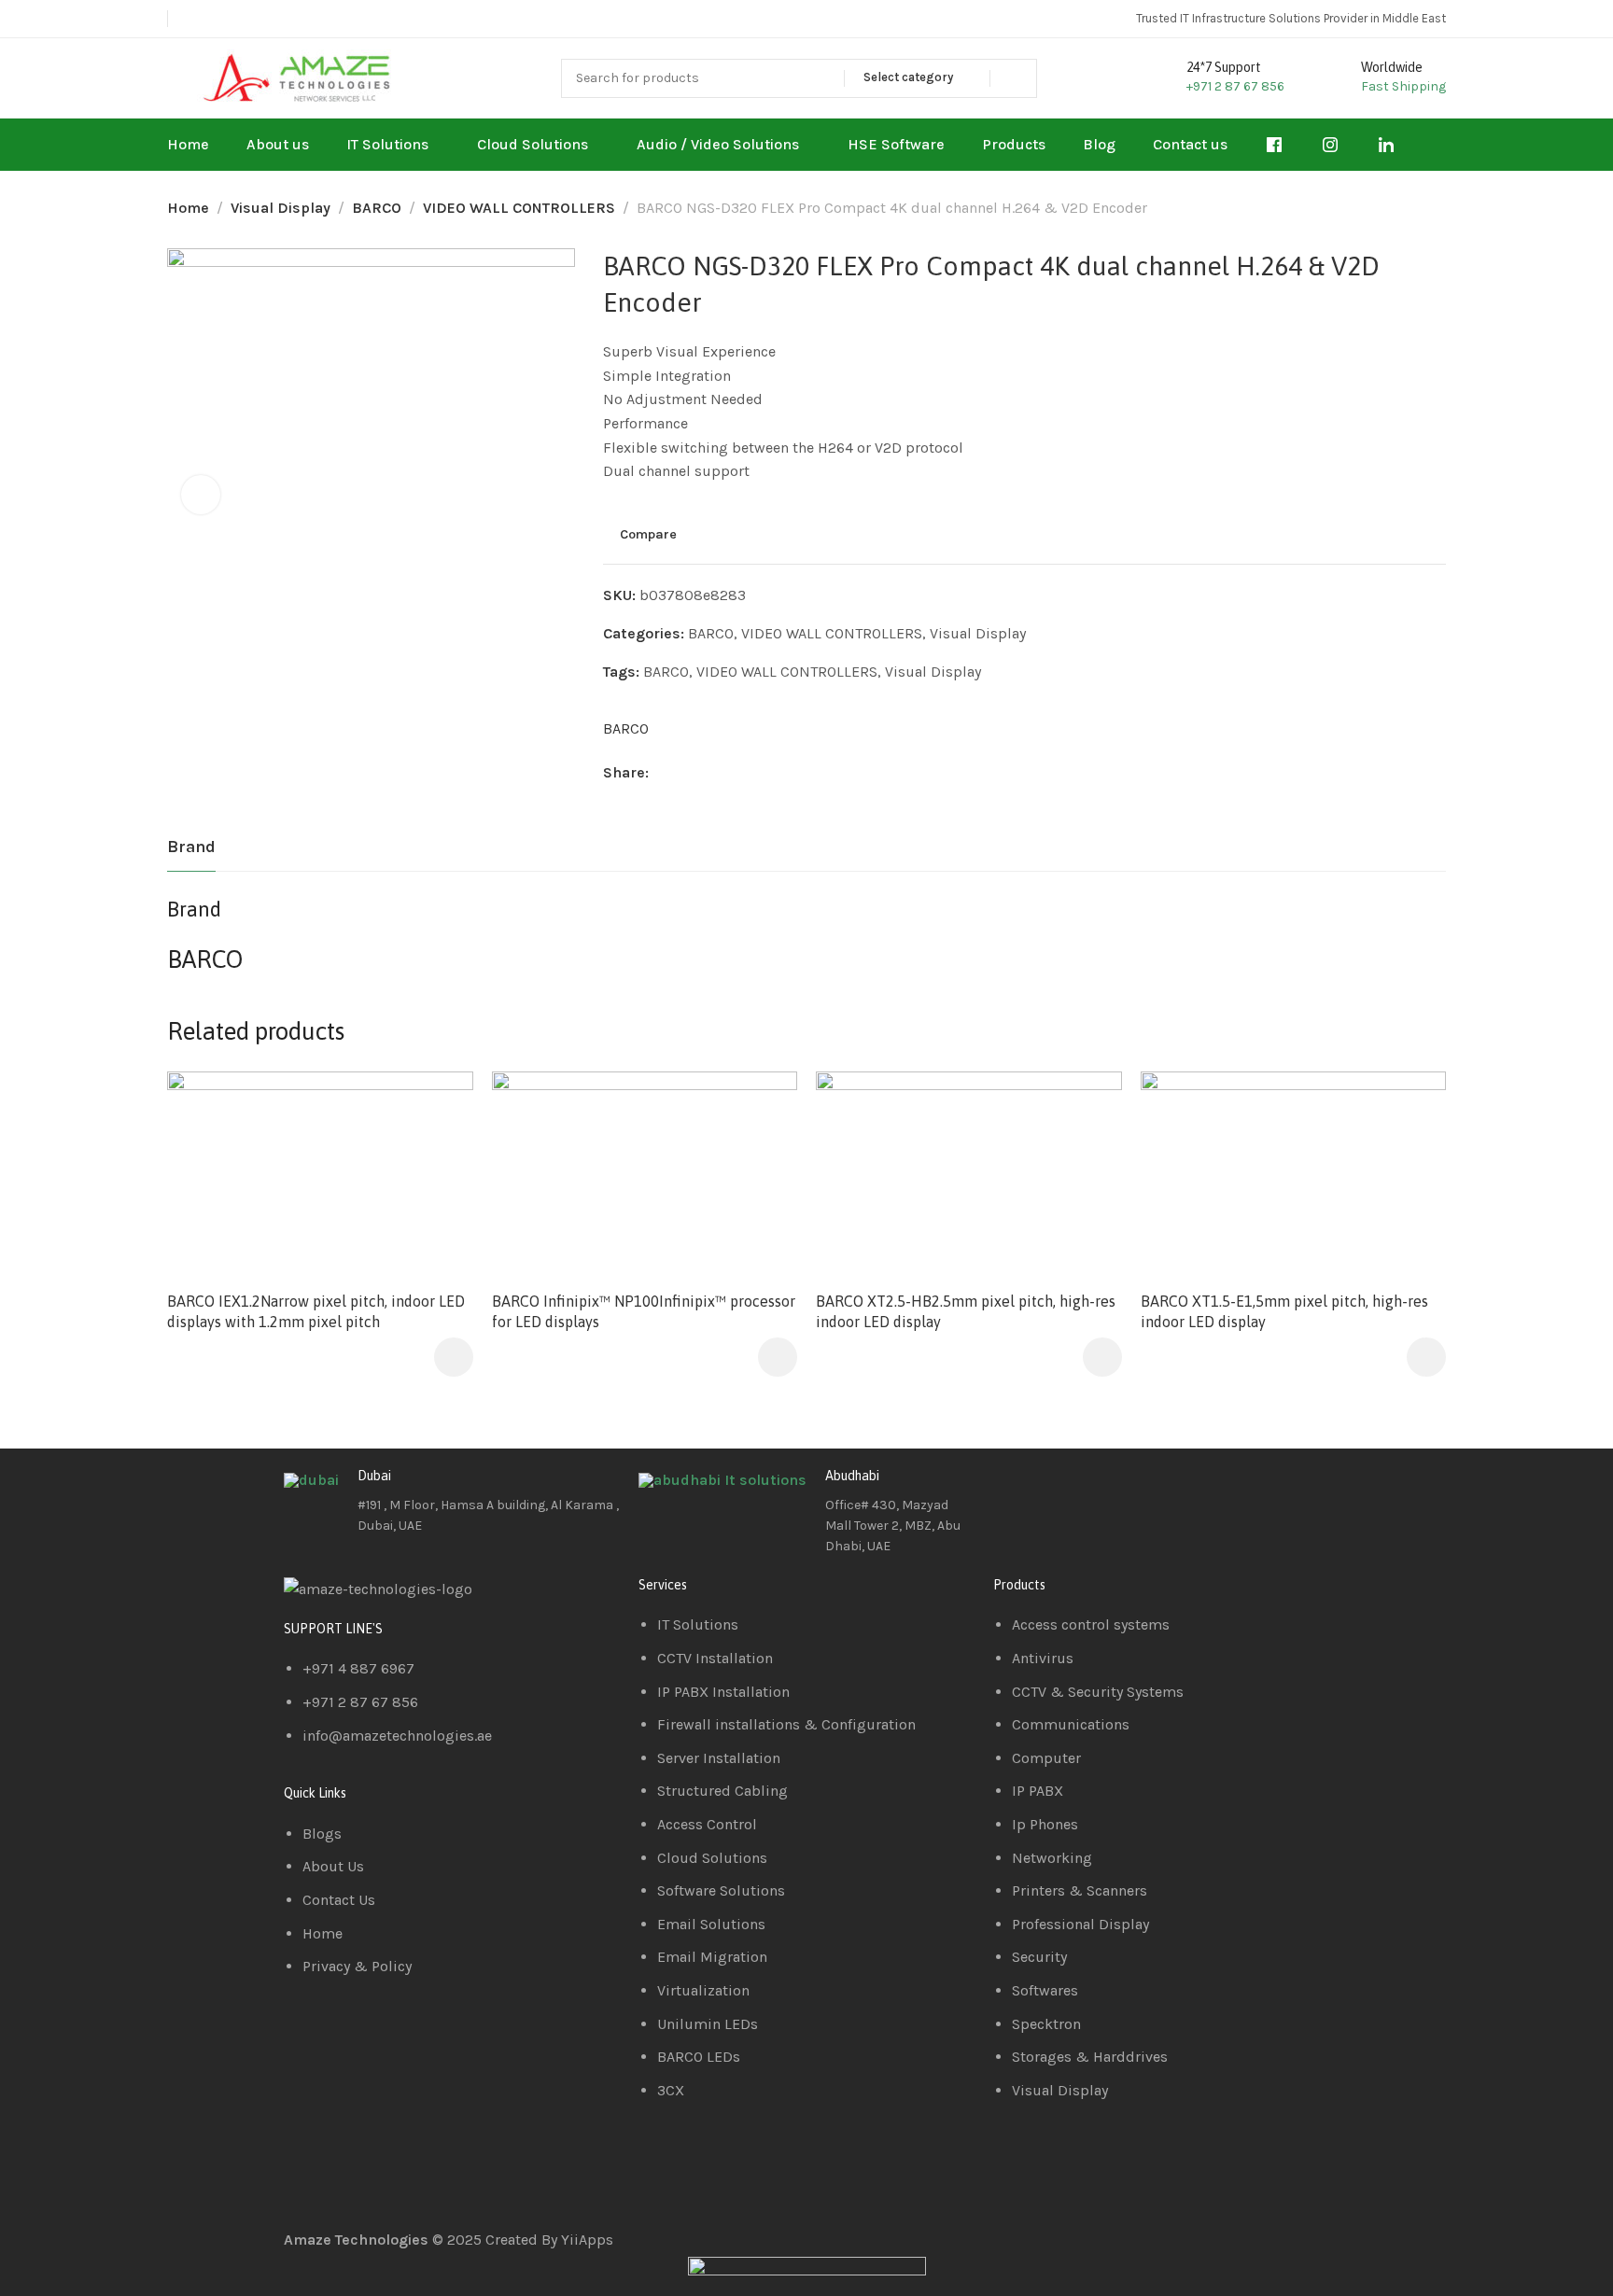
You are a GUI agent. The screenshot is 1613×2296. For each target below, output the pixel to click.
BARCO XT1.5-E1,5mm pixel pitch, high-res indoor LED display (1284, 1311)
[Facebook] (1017, 1491)
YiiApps (587, 2240)
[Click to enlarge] (201, 495)
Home (188, 208)
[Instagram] (1117, 1491)
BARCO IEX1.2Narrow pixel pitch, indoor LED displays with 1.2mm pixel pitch (316, 1311)
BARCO (377, 208)
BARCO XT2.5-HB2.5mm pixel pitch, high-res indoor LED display (966, 1311)
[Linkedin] (1067, 1491)
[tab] (191, 847)
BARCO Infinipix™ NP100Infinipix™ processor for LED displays (644, 1311)
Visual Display (281, 208)
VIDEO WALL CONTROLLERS (519, 208)
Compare (648, 534)
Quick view (439, 1150)
